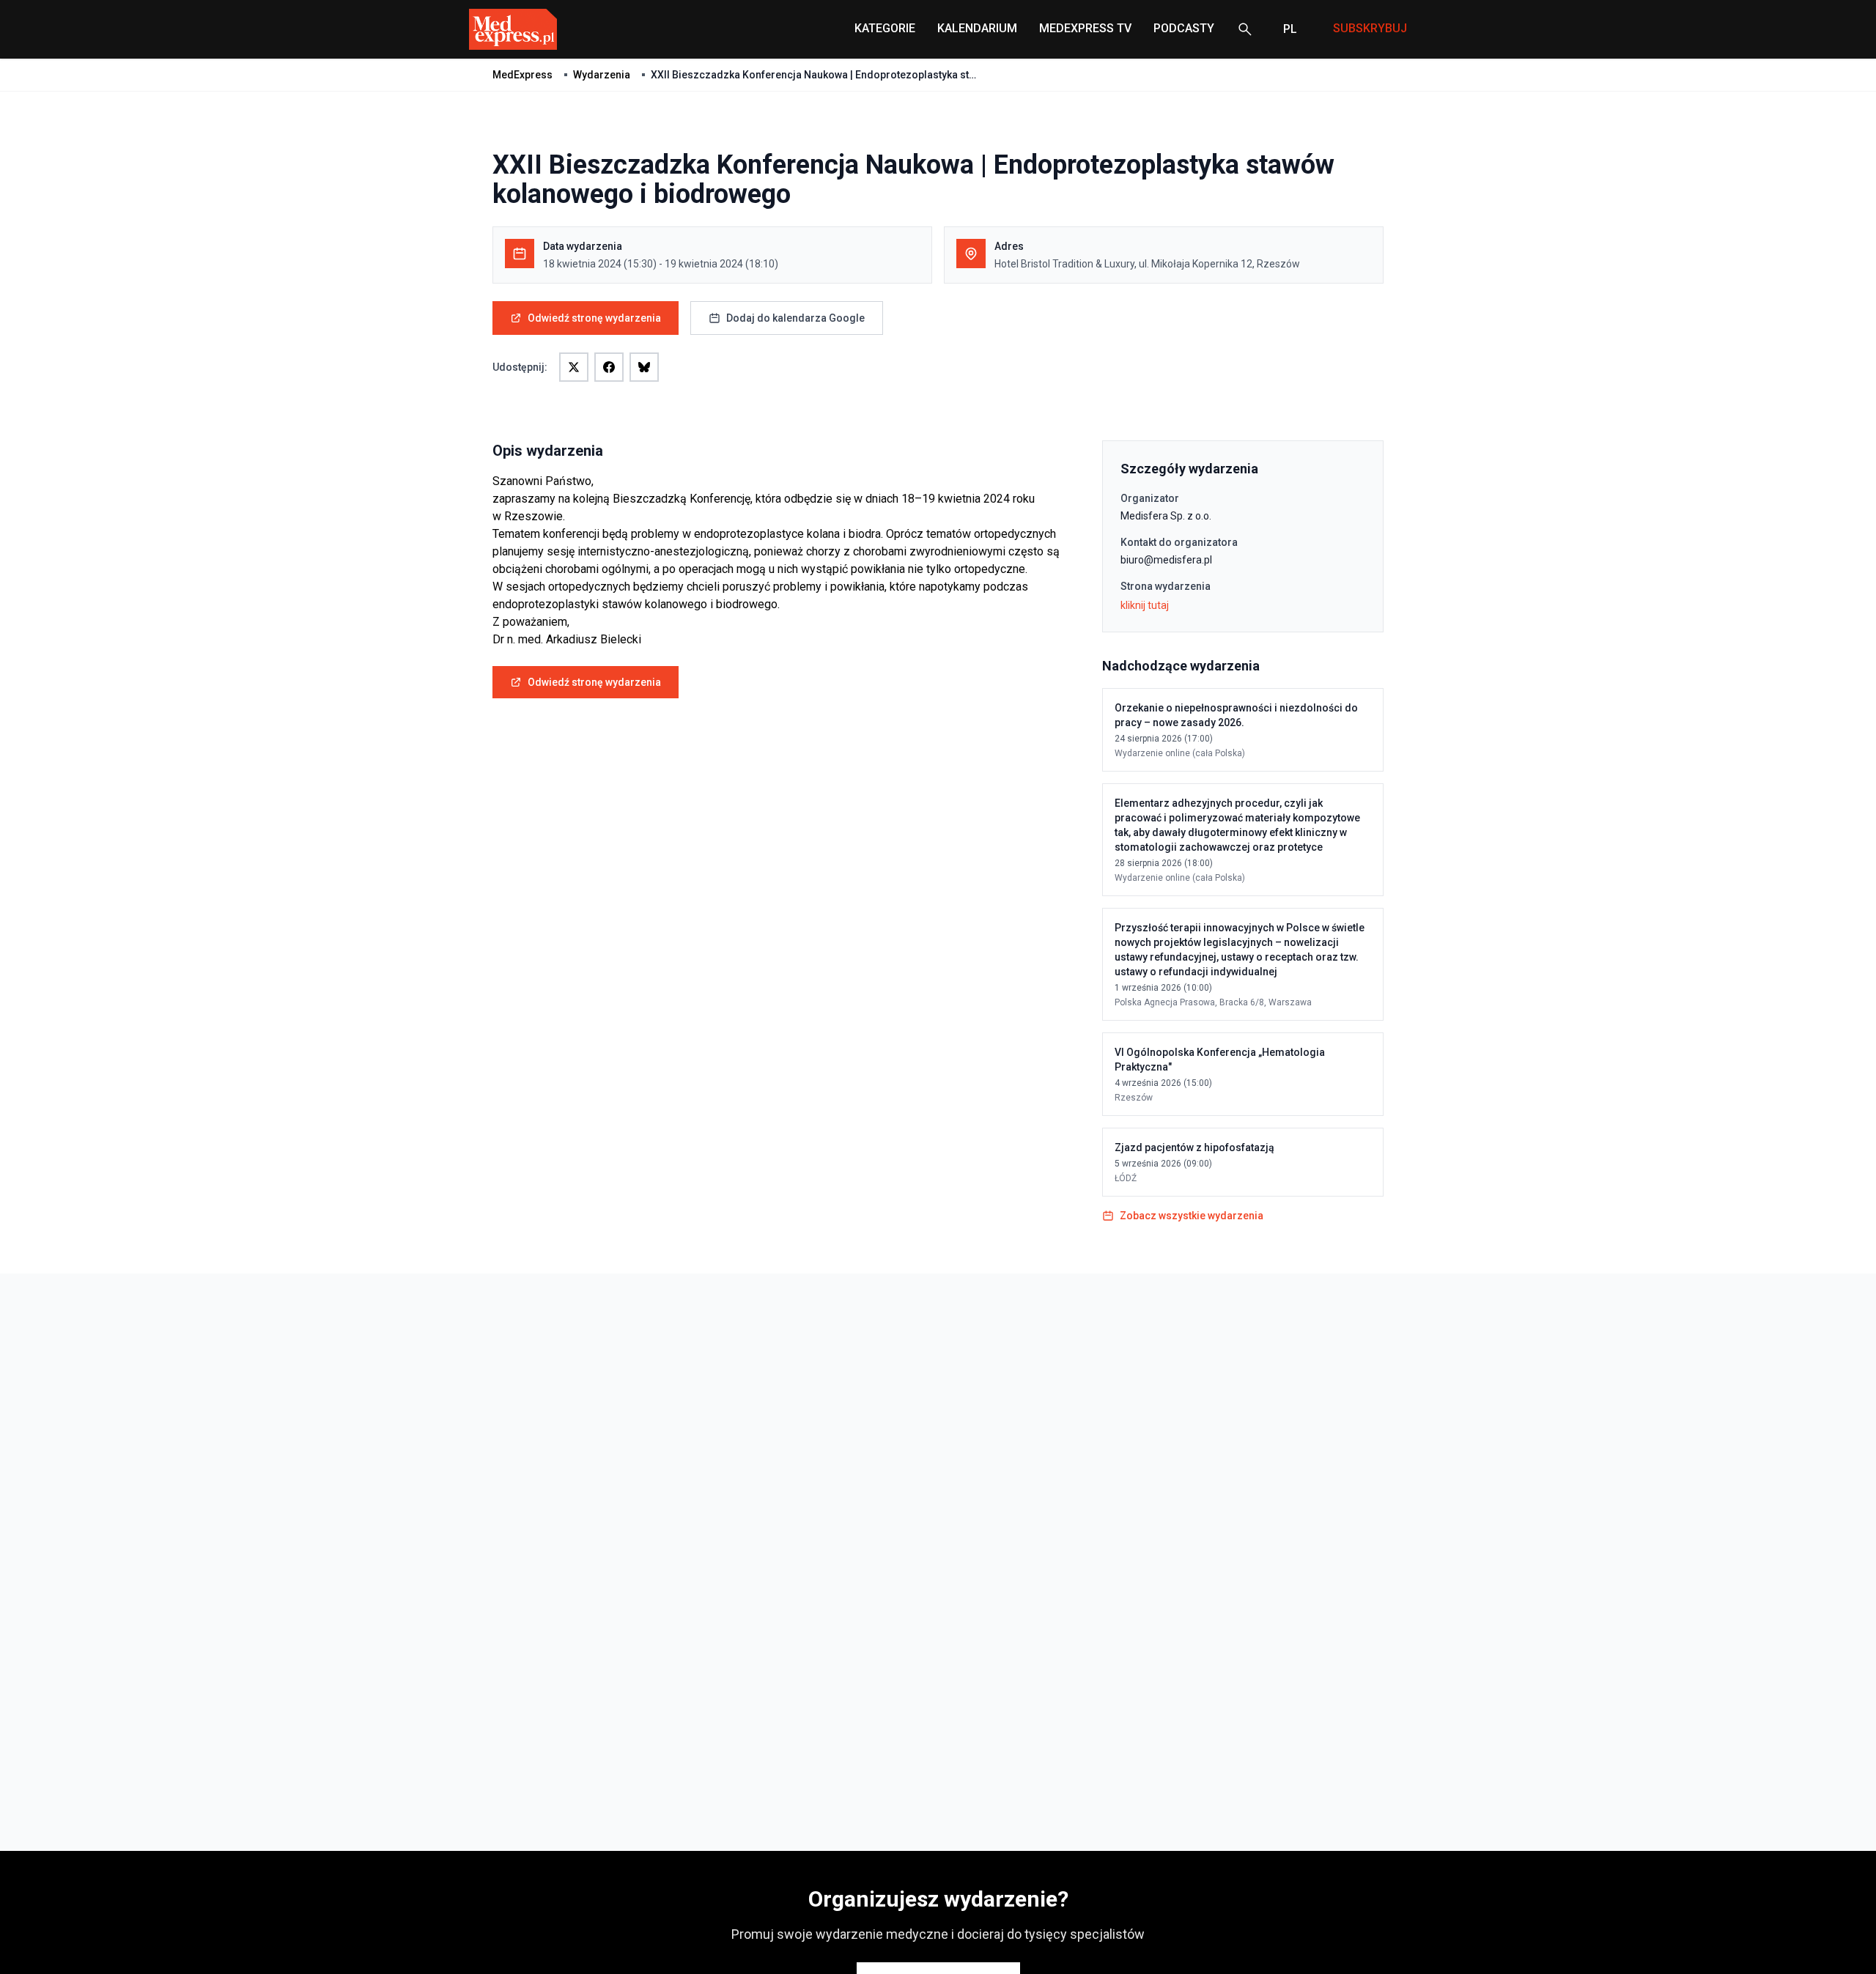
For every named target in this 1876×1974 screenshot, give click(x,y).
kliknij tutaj (1145, 605)
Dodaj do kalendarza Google (795, 318)
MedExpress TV (1085, 28)
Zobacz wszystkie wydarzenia (1192, 1216)
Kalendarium (977, 28)
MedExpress (522, 75)
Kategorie (885, 28)
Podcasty (1184, 28)
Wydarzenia (602, 75)
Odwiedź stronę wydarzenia (594, 318)
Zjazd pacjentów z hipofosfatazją (1194, 1147)
